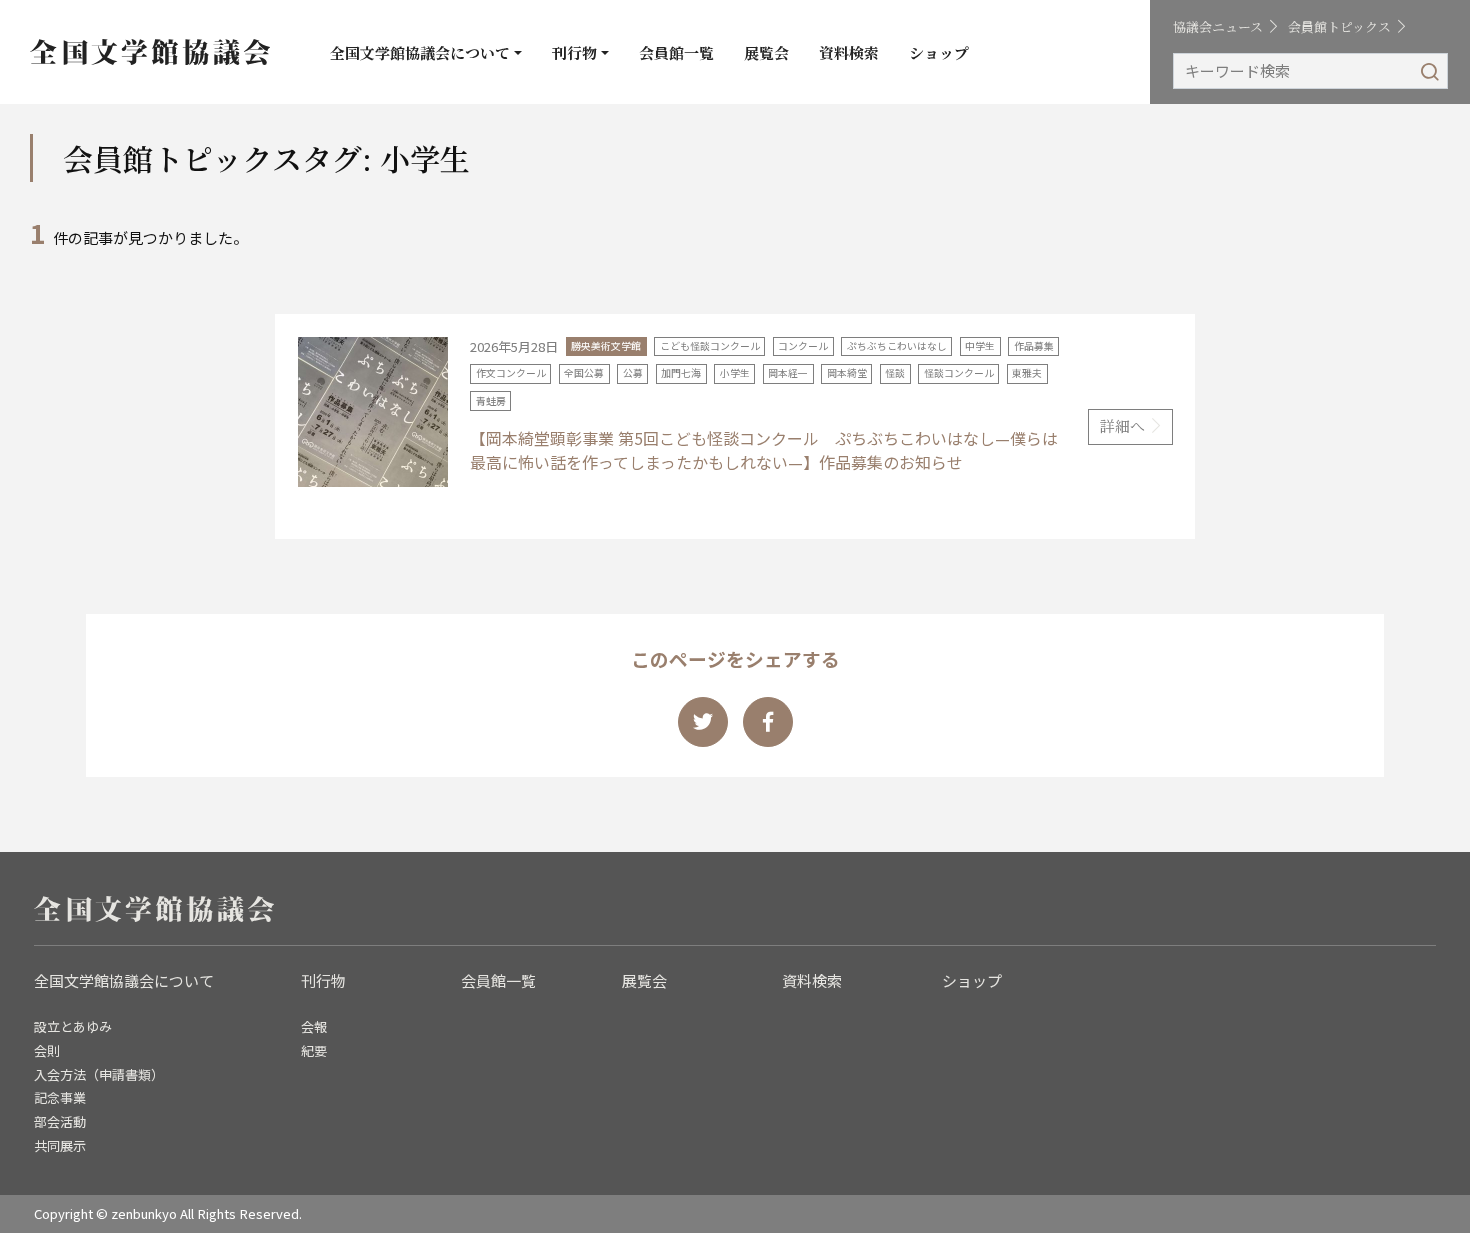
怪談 (895, 373)
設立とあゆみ (73, 1026)
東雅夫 (1027, 373)
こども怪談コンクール (710, 346)
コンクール (803, 346)
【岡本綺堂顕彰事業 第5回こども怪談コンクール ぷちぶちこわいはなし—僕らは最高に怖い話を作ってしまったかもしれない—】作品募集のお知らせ (764, 450)
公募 (633, 373)
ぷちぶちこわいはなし (897, 346)
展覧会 (766, 52)
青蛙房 (491, 401)
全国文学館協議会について (420, 52)
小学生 (735, 373)
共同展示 (60, 1145)
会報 (314, 1026)
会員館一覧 (676, 52)
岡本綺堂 (847, 373)
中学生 (980, 346)
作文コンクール (511, 373)
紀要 (314, 1050)
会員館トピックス (1339, 26)
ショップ (939, 52)
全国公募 (584, 373)
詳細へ (1122, 425)
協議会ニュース (1218, 26)
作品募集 (1034, 346)
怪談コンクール (959, 373)
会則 (47, 1050)
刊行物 (574, 52)
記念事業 (60, 1097)
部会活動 (60, 1121)
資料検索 (849, 52)
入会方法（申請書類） (99, 1074)
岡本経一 (788, 373)
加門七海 (681, 373)
